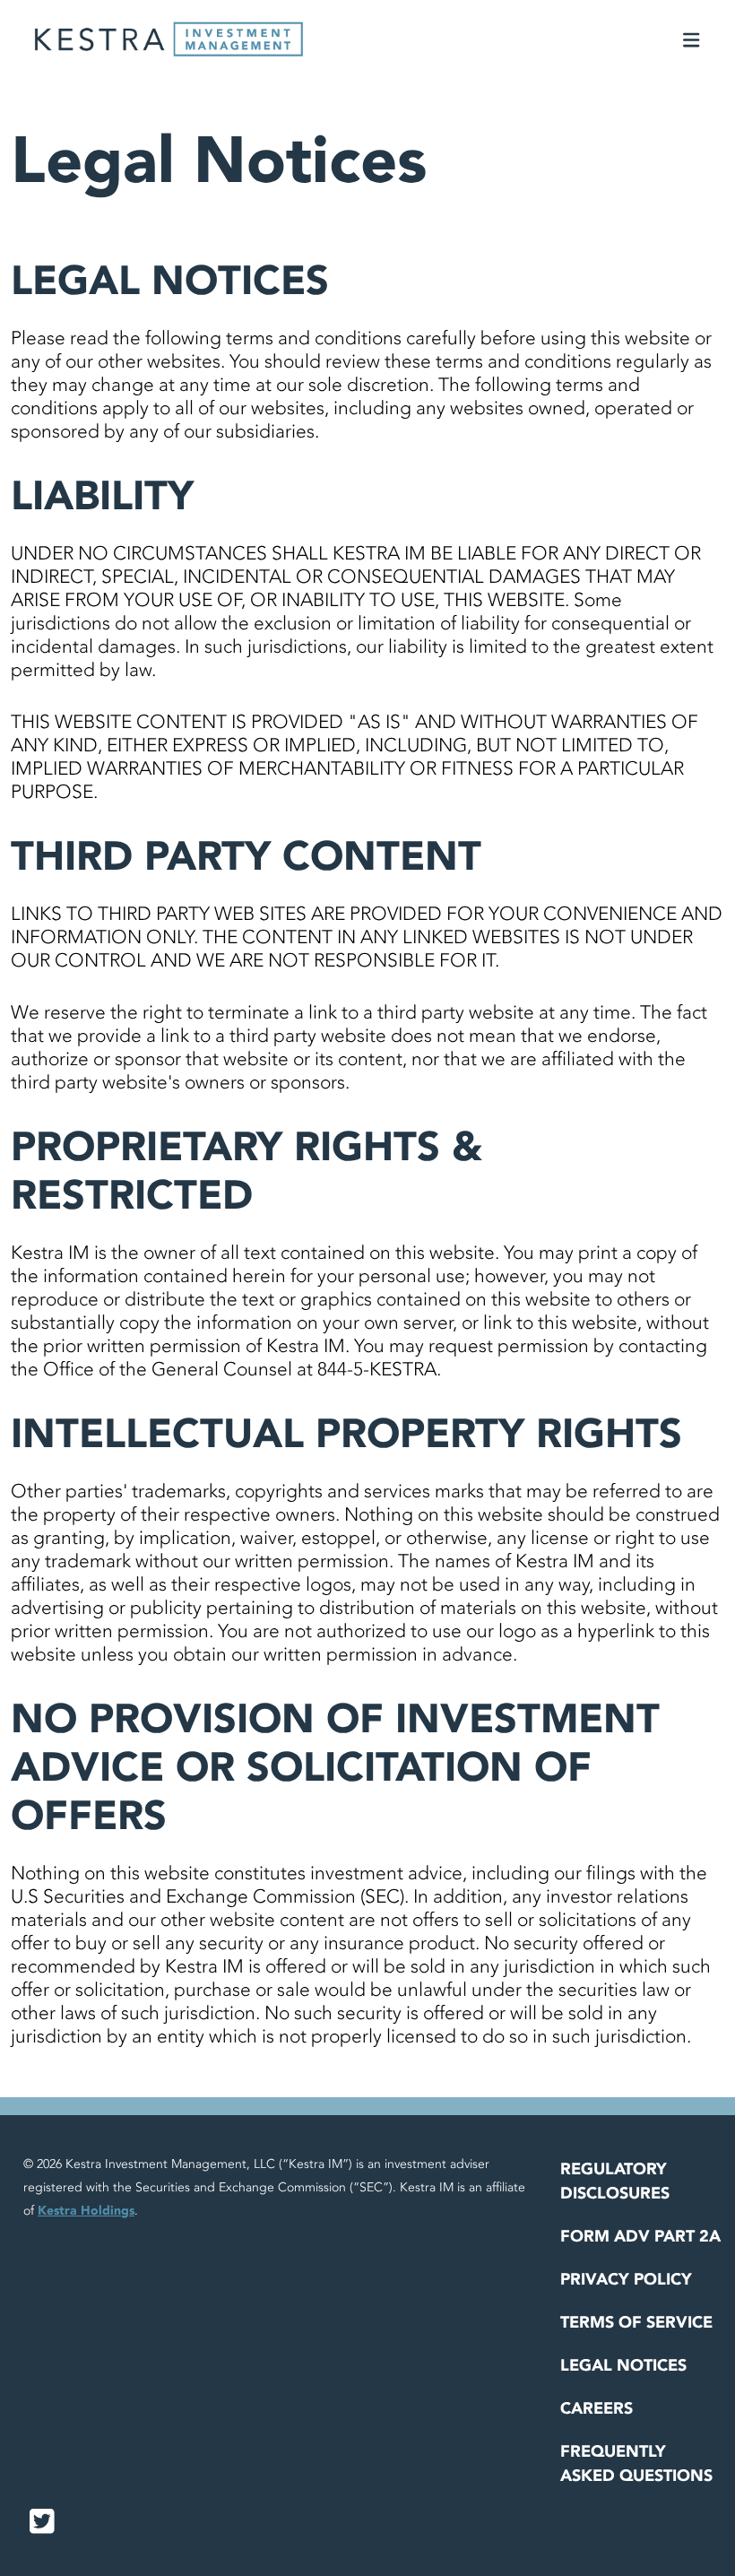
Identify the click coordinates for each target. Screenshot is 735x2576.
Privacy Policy (626, 2280)
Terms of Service (636, 2323)
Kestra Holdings (86, 2211)
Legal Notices (623, 2366)
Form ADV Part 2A (640, 2237)
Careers (597, 2409)
